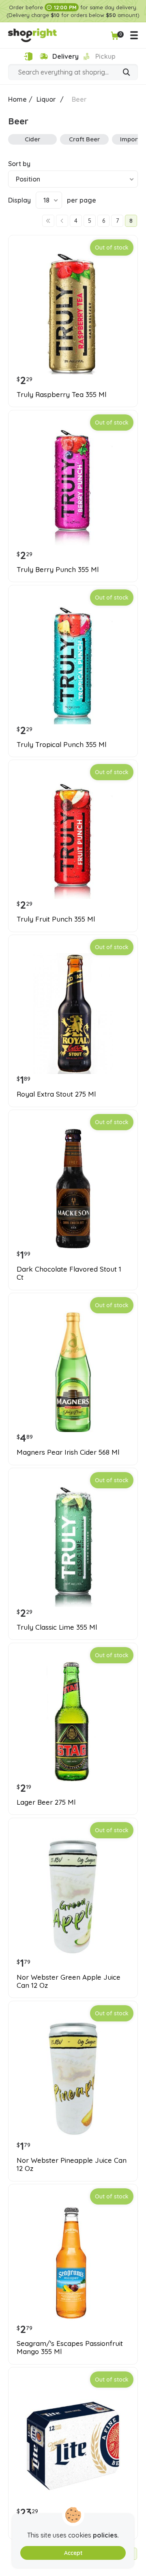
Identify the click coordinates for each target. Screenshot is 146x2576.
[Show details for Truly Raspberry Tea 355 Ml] (73, 314)
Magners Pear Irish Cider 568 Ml (68, 1452)
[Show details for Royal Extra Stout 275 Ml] (73, 1014)
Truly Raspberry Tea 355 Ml (61, 395)
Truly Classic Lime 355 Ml (57, 1627)
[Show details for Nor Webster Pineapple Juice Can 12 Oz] (73, 2080)
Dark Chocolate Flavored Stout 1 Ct (69, 1273)
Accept (73, 2553)
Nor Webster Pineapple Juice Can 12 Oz (72, 2164)
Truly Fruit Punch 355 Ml (56, 919)
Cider (32, 139)
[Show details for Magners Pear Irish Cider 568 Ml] (73, 1372)
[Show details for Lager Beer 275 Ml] (73, 1722)
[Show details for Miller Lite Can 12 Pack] (73, 2446)
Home (17, 99)
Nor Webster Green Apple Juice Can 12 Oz (69, 1981)
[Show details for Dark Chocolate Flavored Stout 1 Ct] (73, 1189)
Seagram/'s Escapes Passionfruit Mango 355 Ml (70, 2348)
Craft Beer (84, 139)
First (48, 221)
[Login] (28, 57)
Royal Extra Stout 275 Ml (56, 1094)
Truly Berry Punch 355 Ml (58, 570)
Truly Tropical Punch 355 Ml (61, 745)
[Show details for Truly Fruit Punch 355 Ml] (73, 839)
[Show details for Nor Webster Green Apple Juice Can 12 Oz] (73, 1897)
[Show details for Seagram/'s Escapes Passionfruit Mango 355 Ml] (73, 2263)
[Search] (127, 73)
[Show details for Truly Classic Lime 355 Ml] (73, 1547)
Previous (62, 221)
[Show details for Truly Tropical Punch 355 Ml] (73, 664)
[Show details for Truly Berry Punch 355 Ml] (73, 489)
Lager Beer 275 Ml (46, 1802)
